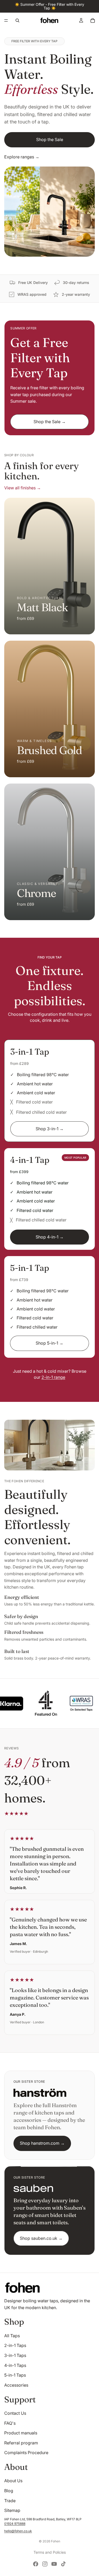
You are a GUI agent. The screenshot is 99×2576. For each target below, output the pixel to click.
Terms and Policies (50, 2552)
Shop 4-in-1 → (50, 1237)
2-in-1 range (53, 1377)
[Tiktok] (63, 2564)
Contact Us (15, 2413)
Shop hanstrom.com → (42, 2143)
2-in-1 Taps (15, 2345)
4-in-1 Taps (15, 2365)
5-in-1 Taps (15, 2375)
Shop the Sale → (50, 422)
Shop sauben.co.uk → (41, 2238)
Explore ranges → (22, 157)
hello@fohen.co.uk (18, 2531)
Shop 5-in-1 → (49, 1343)
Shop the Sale (50, 139)
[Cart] (93, 20)
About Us (13, 2481)
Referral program (21, 2443)
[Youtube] (54, 2564)
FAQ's (10, 2423)
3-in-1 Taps (15, 2355)
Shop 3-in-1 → (50, 1129)
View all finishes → (23, 488)
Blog (9, 2491)
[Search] (17, 20)
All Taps (12, 2336)
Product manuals (21, 2433)
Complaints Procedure (26, 2453)
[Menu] (6, 20)
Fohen (56, 2541)
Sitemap (12, 2510)
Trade (10, 2501)
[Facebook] (36, 2564)
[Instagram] (45, 2564)
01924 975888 (15, 2524)
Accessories (16, 2385)
